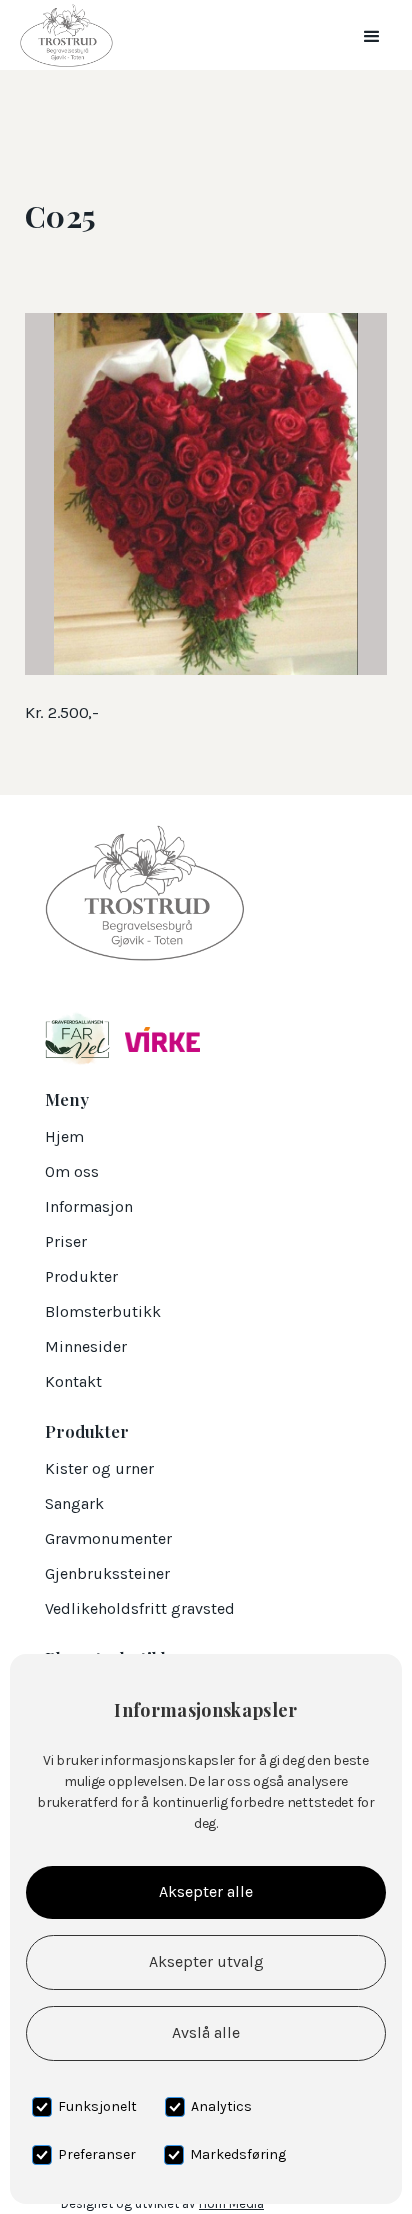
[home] (61, 35)
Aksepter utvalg (206, 1961)
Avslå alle (206, 2032)
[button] (372, 35)
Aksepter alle (206, 1891)
